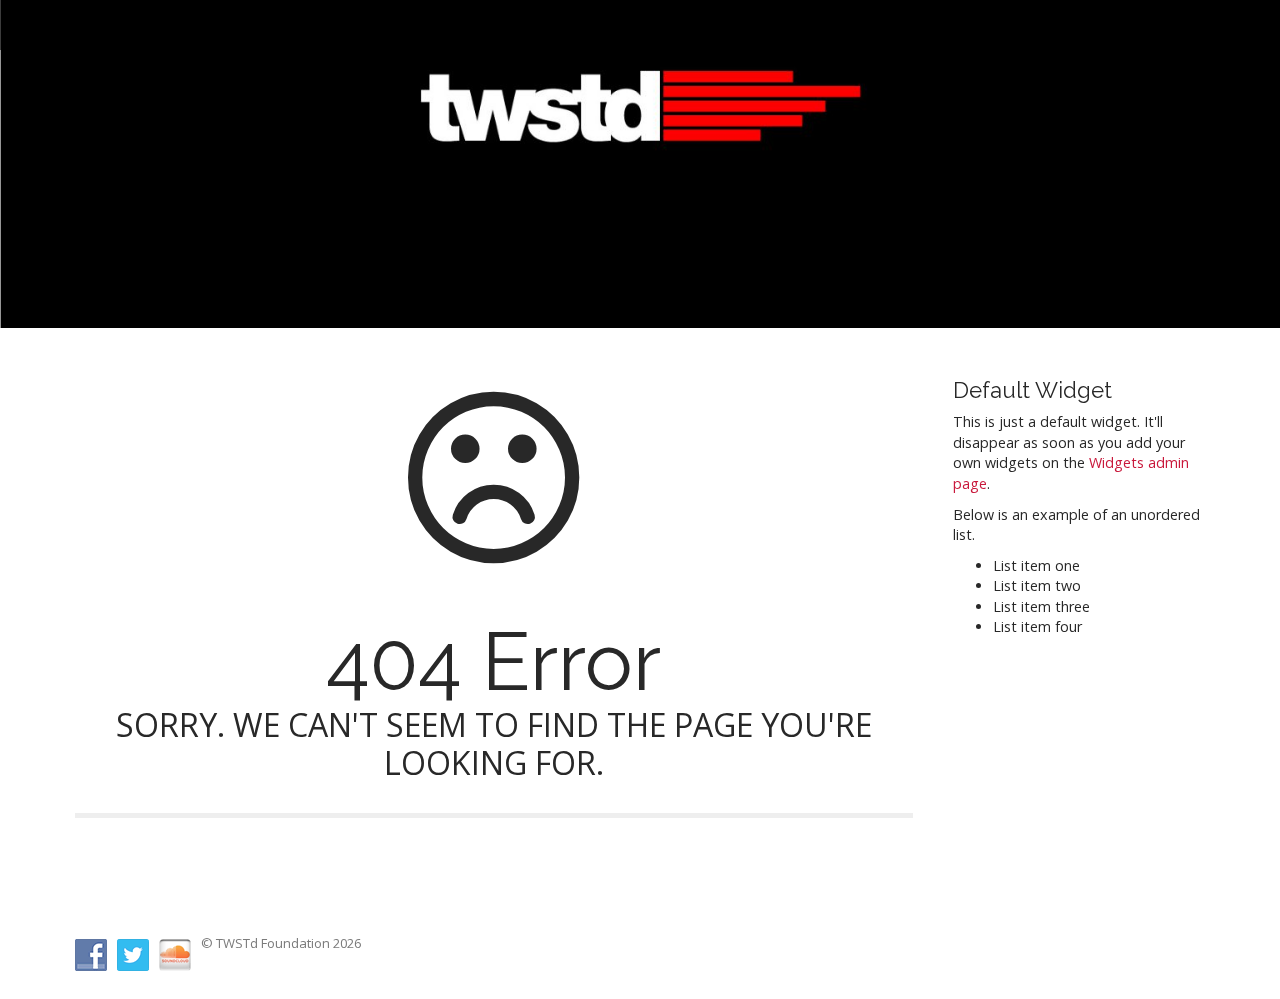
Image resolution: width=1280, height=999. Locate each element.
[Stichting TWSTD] (640, 134)
